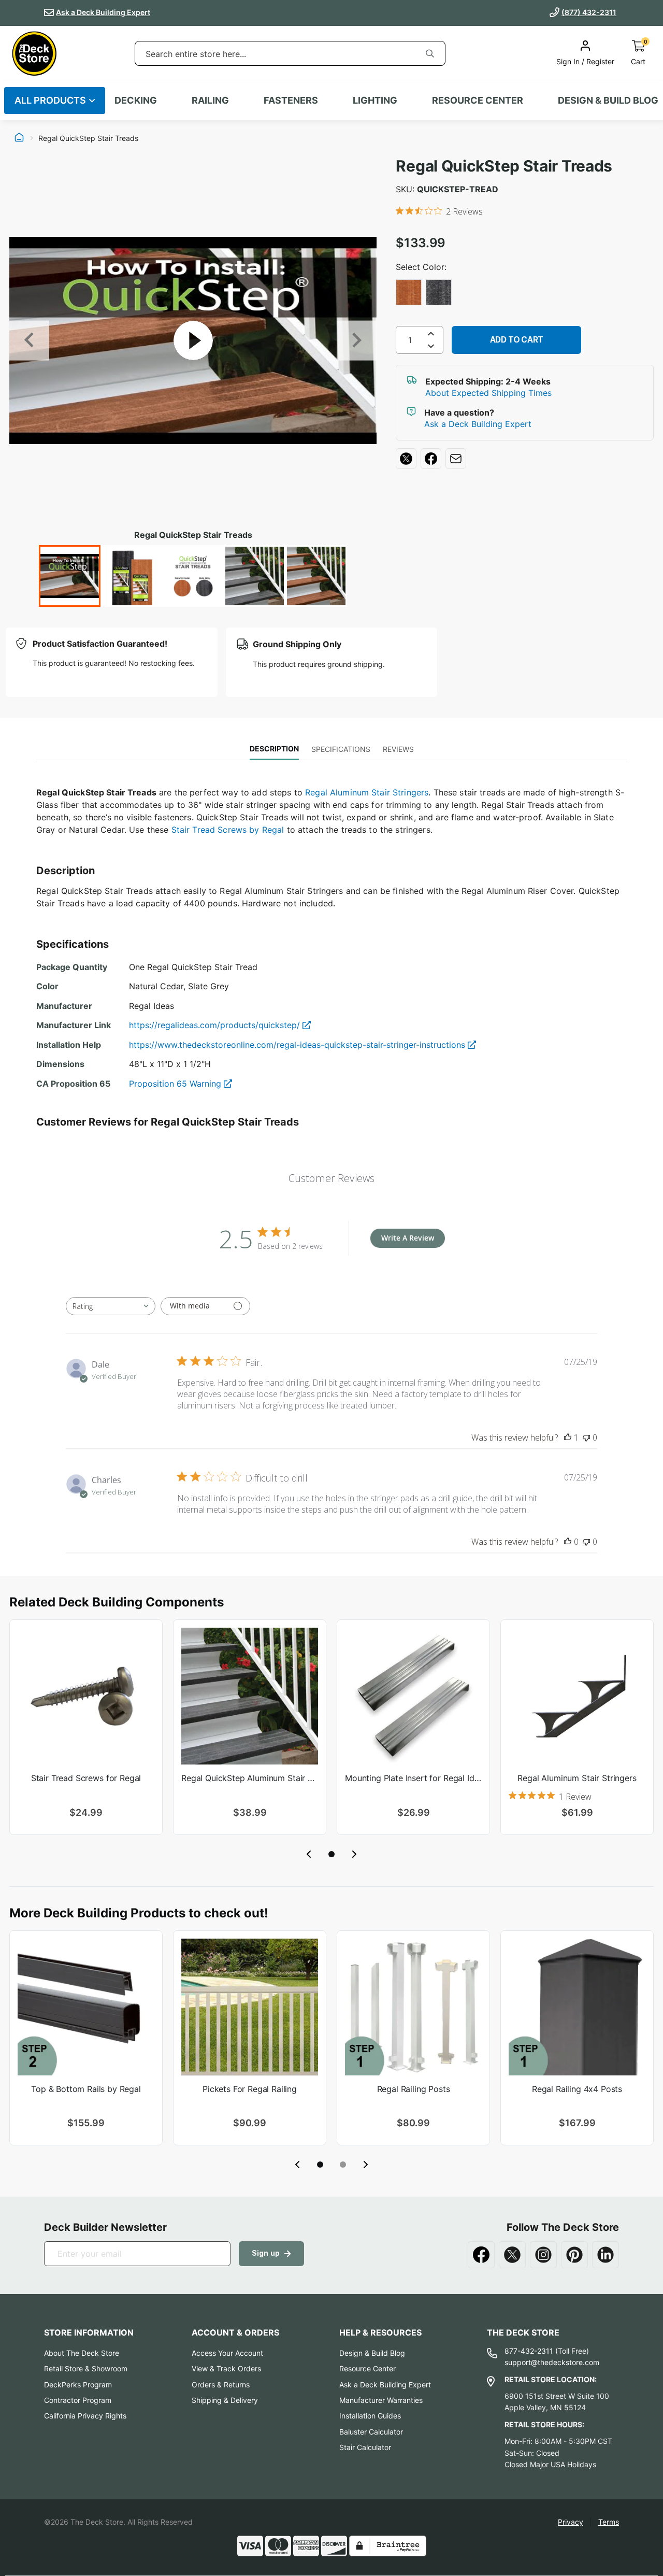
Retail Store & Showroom (86, 2368)
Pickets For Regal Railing (250, 2089)
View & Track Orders (226, 2368)
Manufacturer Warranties (381, 2400)
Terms (609, 2522)
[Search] (430, 53)
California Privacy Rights (85, 2416)
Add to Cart (517, 340)
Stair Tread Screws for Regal (86, 1778)
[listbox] (525, 293)
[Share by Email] (456, 459)
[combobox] (275, 54)
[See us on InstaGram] (543, 2255)
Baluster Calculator (371, 2432)
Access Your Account (227, 2353)
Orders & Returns (221, 2385)
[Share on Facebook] (431, 459)
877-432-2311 (529, 2351)
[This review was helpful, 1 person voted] (568, 1438)
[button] (331, 1854)
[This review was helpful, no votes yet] (568, 1542)
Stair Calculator (365, 2447)
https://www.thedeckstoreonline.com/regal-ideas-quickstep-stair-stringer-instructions (298, 1045)
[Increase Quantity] (431, 334)
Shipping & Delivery (225, 2400)
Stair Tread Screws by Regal (228, 830)
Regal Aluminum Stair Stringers (367, 792)
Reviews (398, 749)
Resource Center (367, 2368)
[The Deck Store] (34, 53)
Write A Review (408, 1238)
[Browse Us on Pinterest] (574, 2255)
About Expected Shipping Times (488, 393)
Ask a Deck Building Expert (103, 12)
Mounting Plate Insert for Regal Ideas (413, 1778)
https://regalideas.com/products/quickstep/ (216, 1025)
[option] (409, 292)
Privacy (571, 2522)
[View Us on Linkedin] (606, 2255)
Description (274, 749)
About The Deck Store (82, 2353)
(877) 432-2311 (589, 12)
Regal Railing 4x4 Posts (577, 2089)
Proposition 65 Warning (176, 1084)
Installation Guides (370, 2416)
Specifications (341, 749)
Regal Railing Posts (414, 2089)
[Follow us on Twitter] (512, 2255)
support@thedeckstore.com (552, 2362)
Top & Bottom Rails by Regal (86, 2089)
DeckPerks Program (78, 2385)
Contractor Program (78, 2400)
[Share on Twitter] (406, 459)
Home (19, 138)
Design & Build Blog (372, 2353)
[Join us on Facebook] (481, 2255)
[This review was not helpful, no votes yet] (586, 1438)
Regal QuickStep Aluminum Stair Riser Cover (250, 1778)
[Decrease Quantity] (431, 348)
